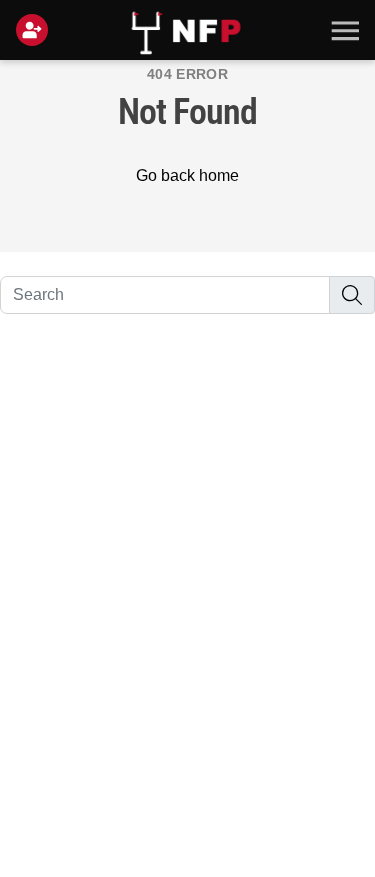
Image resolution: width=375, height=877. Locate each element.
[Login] (36, 30)
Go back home (187, 175)
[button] (343, 30)
